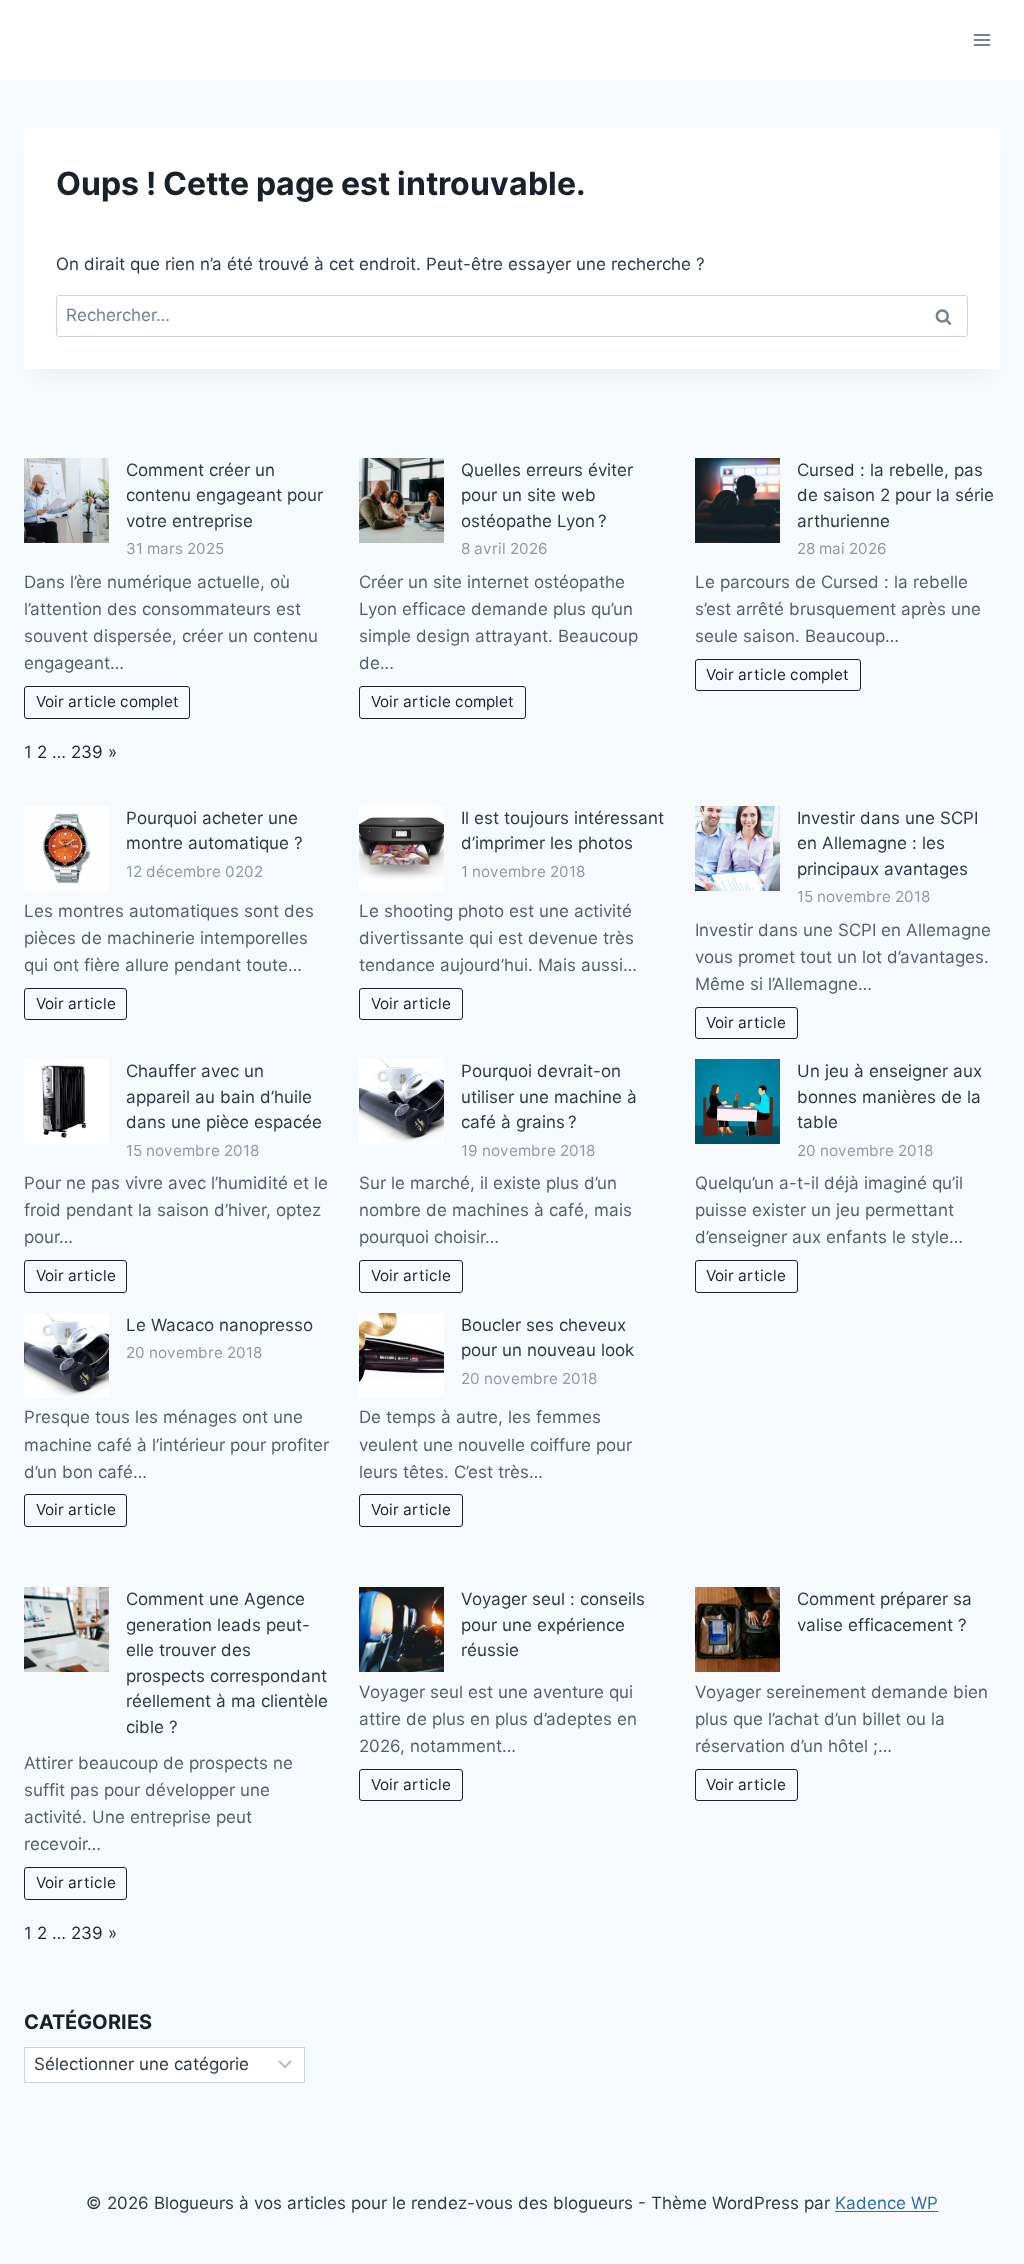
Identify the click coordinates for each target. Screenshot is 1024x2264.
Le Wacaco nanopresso (219, 1325)
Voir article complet (107, 701)
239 (87, 752)
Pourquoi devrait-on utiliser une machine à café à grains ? (549, 1096)
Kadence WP (886, 2203)
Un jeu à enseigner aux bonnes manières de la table (889, 1096)
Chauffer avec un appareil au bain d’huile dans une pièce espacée (224, 1096)
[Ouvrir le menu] (981, 39)
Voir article (76, 1003)
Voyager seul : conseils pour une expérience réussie (553, 1624)
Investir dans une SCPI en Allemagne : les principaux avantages (887, 843)
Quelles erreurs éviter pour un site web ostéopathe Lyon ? (547, 495)
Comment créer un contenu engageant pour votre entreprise (224, 495)
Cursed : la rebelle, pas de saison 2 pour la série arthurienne (895, 495)
